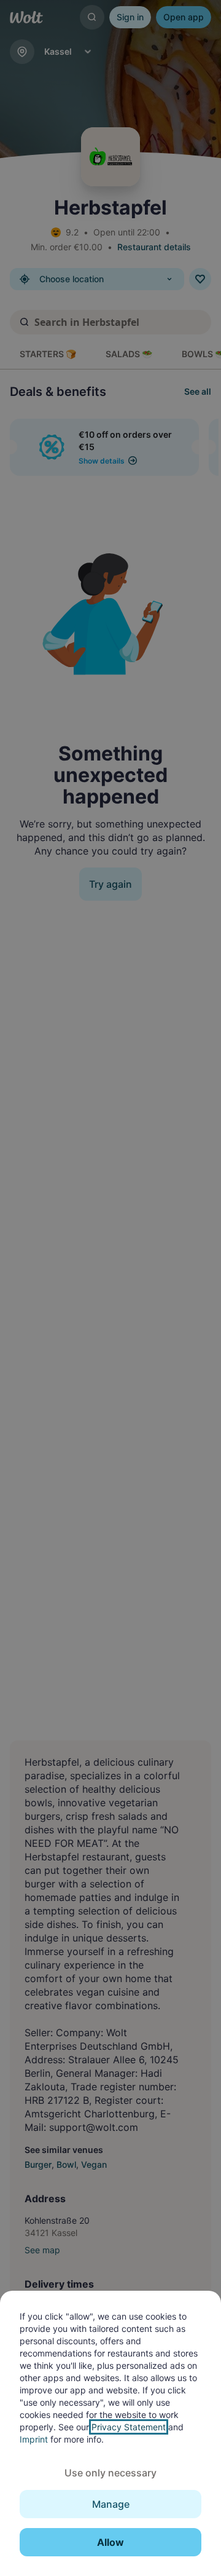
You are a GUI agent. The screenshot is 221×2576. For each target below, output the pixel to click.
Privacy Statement (129, 2427)
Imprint (34, 2439)
